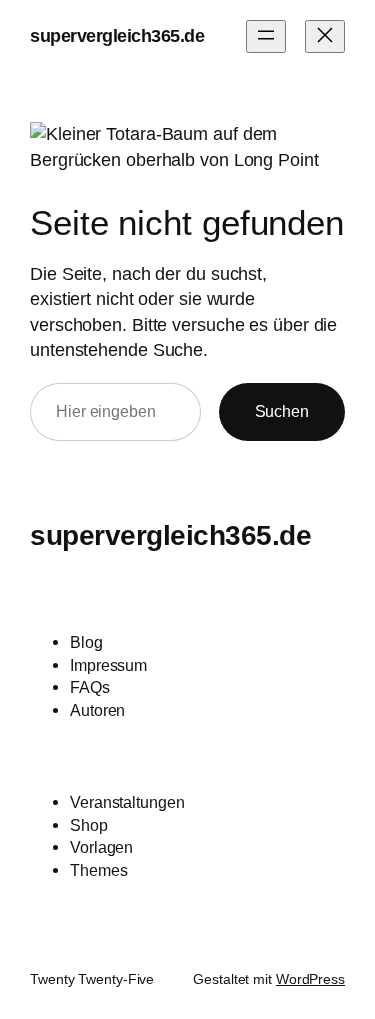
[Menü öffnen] (266, 36)
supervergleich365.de (117, 36)
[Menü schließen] (325, 36)
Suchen (282, 411)
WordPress (310, 979)
